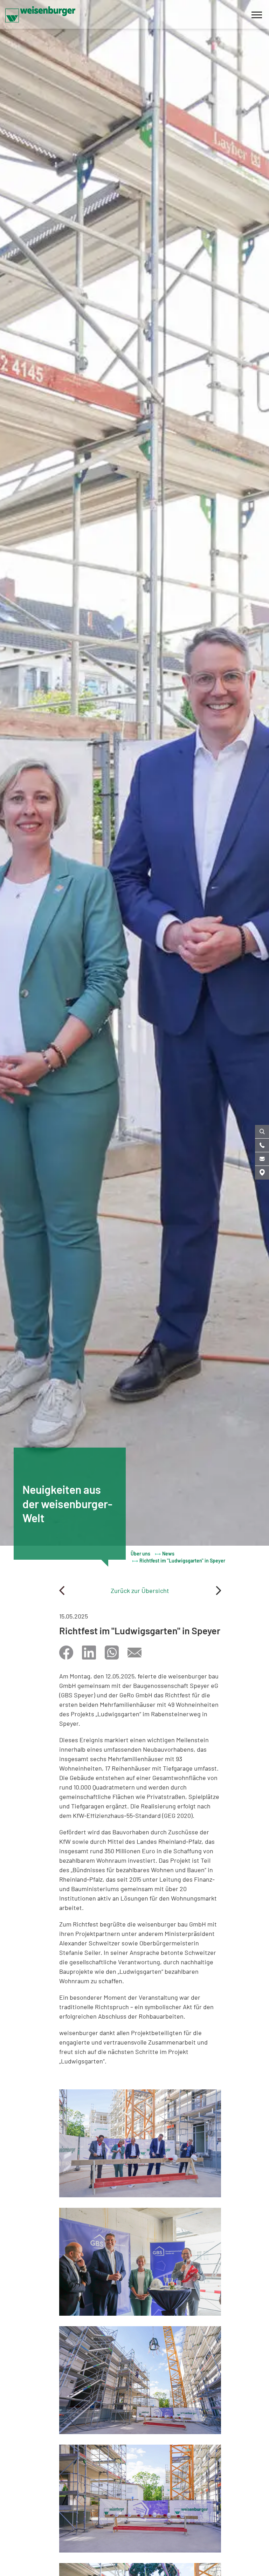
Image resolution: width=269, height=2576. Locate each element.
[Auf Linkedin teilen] (89, 1653)
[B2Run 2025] (218, 1591)
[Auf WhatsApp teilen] (112, 1653)
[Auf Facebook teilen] (66, 1653)
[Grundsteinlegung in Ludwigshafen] (62, 1591)
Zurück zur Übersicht (140, 1591)
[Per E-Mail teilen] (134, 1653)
